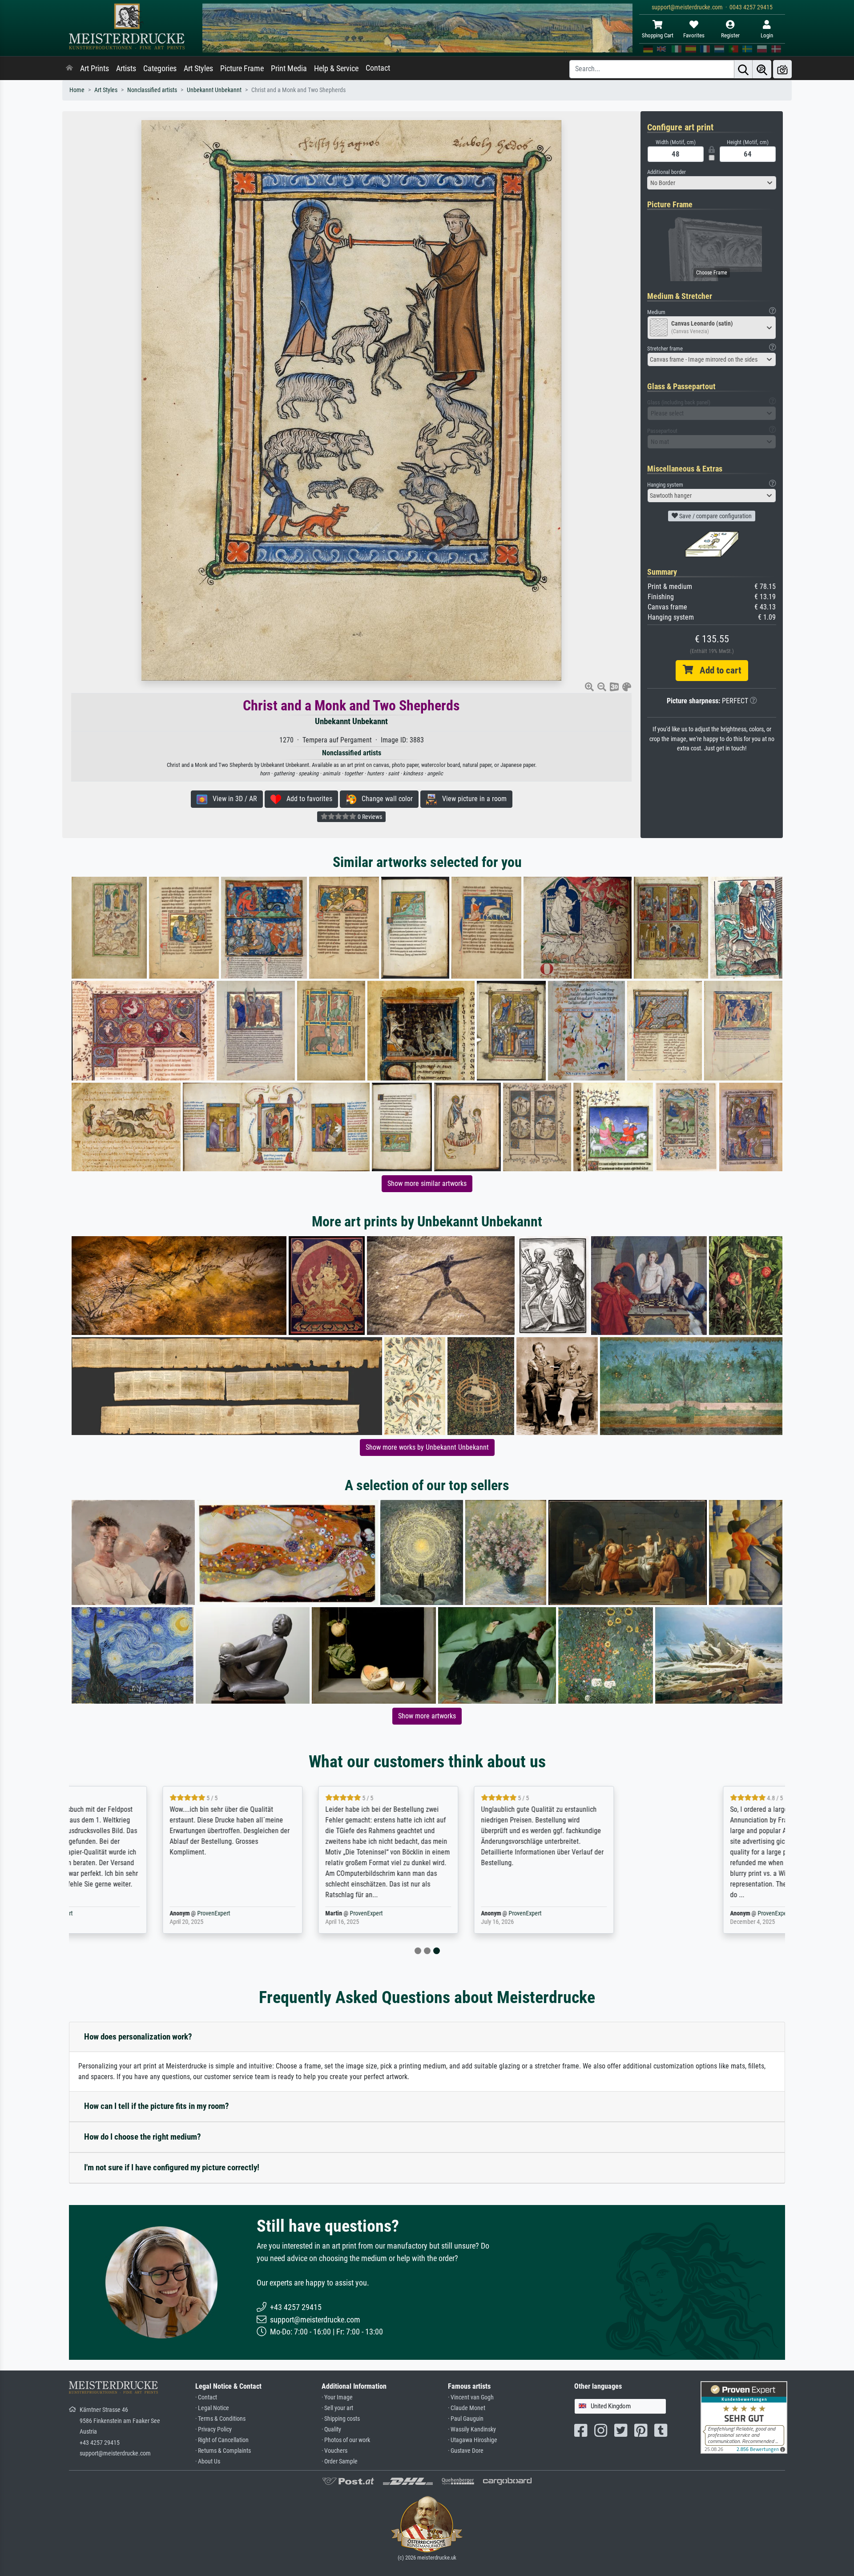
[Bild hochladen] (782, 69)
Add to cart (717, 670)
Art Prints (95, 69)
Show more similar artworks (427, 1183)
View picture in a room (472, 799)
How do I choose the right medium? (143, 2137)
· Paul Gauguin (466, 2419)
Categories (160, 69)
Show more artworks (427, 1716)
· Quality (331, 2429)
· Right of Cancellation (222, 2440)
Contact (378, 68)
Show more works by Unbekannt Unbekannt (427, 1447)
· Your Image (337, 2397)
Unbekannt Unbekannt (214, 90)
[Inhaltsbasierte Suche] (762, 69)
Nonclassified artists (152, 90)
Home (77, 90)
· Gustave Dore (466, 2451)
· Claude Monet (467, 2408)
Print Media (289, 69)
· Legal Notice (212, 2408)
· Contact (206, 2397)
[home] (69, 69)
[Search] (743, 69)
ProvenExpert (175, 1913)
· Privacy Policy (213, 2429)
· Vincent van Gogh (471, 2397)
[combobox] (712, 183)
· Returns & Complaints (223, 2451)
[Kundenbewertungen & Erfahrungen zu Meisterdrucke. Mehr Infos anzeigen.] (744, 2417)
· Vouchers (334, 2451)
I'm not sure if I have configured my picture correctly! (172, 2167)
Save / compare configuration (715, 516)
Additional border (667, 172)
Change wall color (385, 799)
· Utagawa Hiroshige (473, 2440)
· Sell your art (337, 2408)
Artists (126, 69)
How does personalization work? (138, 2037)
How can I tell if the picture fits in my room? (157, 2106)
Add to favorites (307, 799)
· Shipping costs (341, 2419)
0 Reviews (369, 817)
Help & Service (336, 69)
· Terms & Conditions (220, 2419)
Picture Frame (242, 69)
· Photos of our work (346, 2440)
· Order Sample (340, 2461)
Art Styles (198, 69)
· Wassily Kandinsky (472, 2429)
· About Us (208, 2461)
